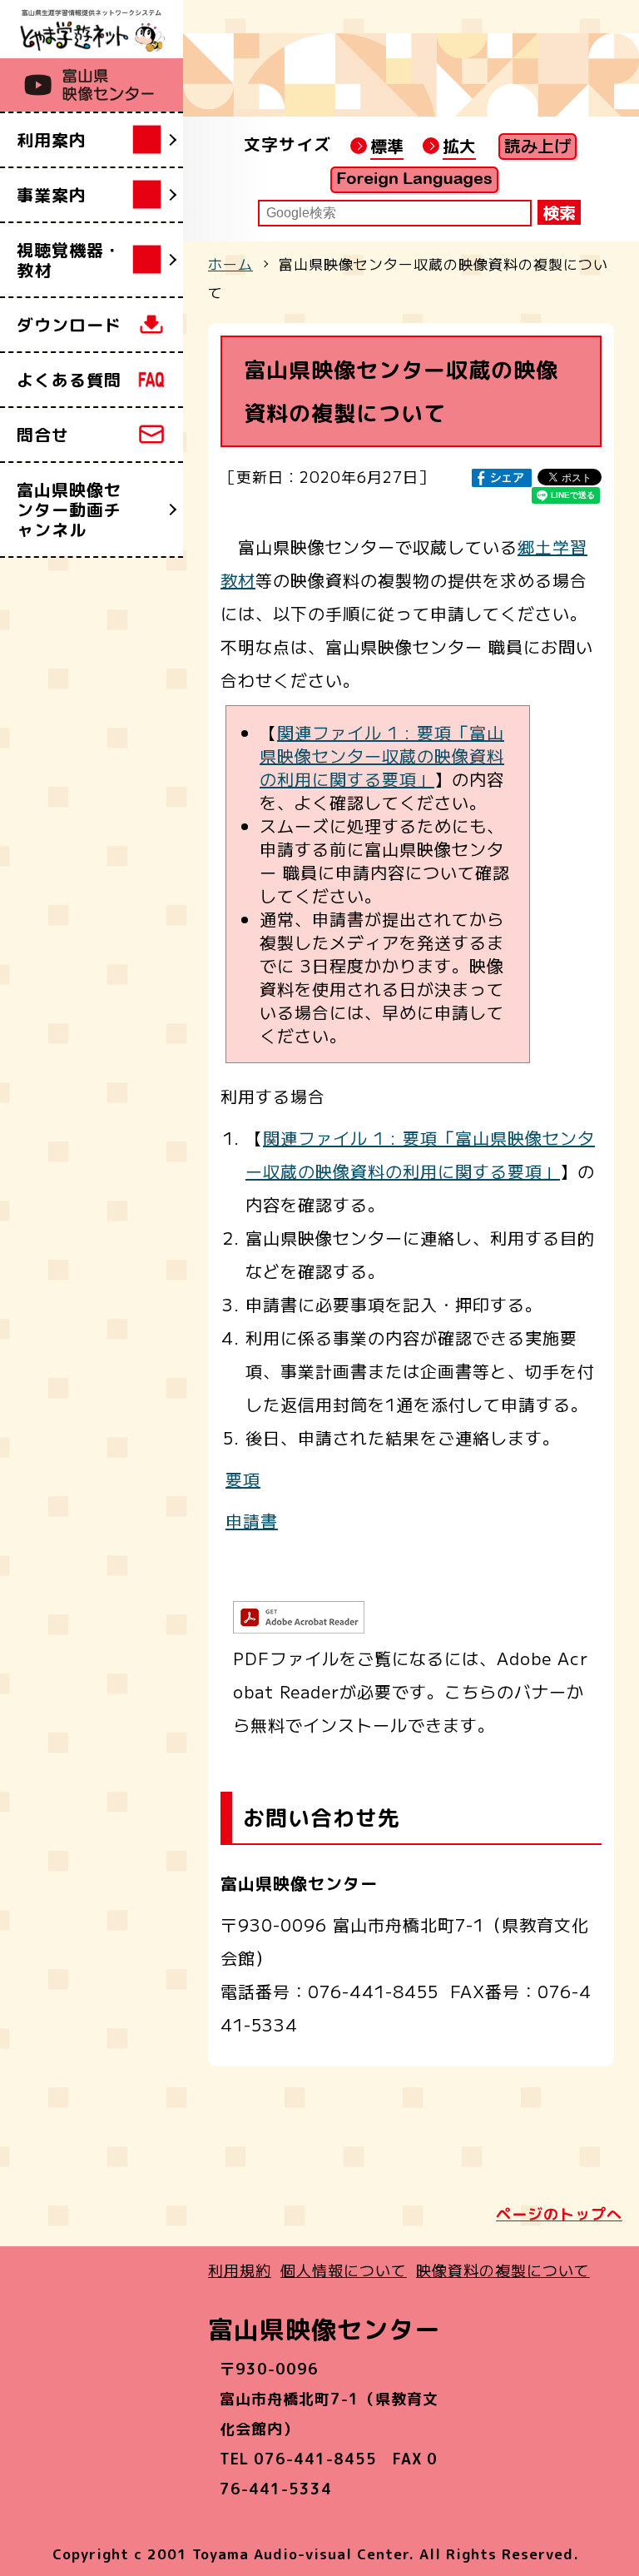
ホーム (230, 264)
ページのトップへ (559, 2214)
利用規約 (240, 2270)
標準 (387, 146)
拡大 (459, 146)
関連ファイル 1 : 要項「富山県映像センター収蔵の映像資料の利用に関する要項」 (382, 756)
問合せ (43, 435)
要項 (243, 1479)
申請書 (252, 1521)
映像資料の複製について (503, 2270)
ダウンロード (69, 325)
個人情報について (344, 2270)
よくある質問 (69, 380)
